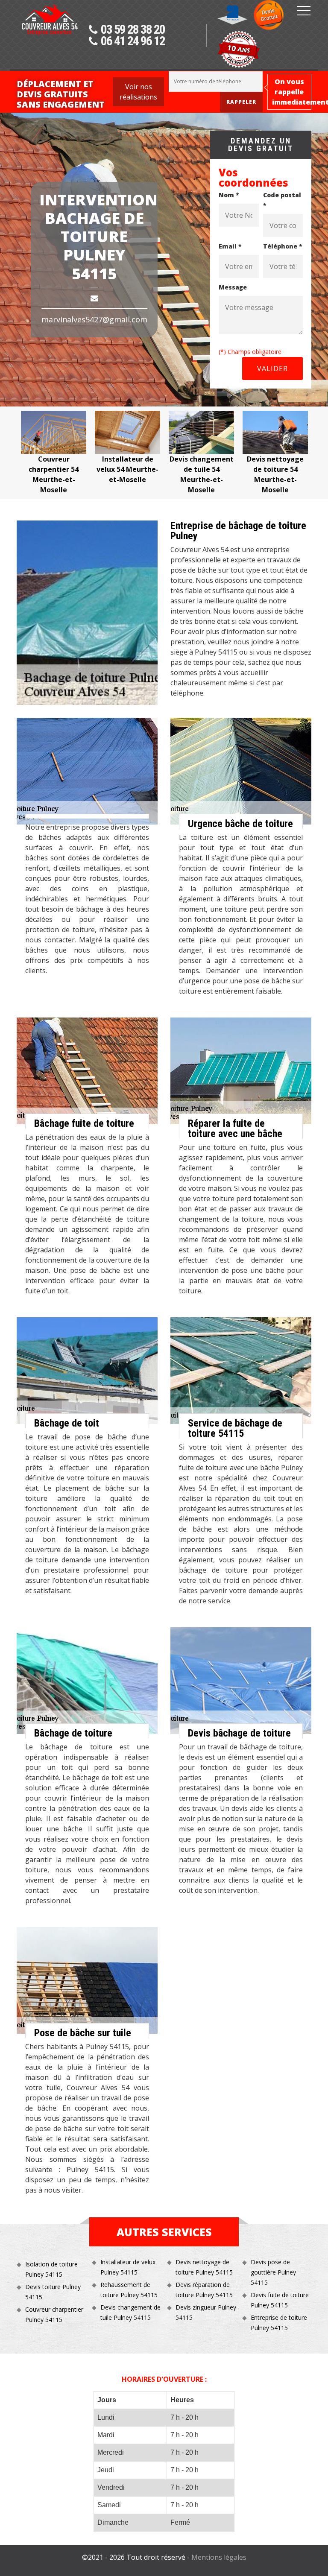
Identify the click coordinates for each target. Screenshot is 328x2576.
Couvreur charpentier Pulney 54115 (54, 2314)
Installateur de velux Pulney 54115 (128, 2267)
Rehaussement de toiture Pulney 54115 (129, 2290)
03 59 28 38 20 (133, 30)
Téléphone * (283, 246)
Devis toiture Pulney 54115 (53, 2292)
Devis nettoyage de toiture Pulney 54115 (204, 2267)
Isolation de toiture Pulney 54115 (51, 2269)
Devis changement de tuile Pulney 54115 (130, 2312)
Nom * (229, 195)
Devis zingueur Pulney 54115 (206, 2312)
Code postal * (282, 200)
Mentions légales (219, 2557)
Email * (230, 246)
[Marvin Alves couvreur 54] (50, 37)
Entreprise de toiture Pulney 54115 (279, 2323)
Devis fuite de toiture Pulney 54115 (280, 2300)
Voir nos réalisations (138, 92)
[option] (101, 448)
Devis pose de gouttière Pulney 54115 (273, 2272)
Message (233, 287)
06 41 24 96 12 (133, 41)
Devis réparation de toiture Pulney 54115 (204, 2290)
